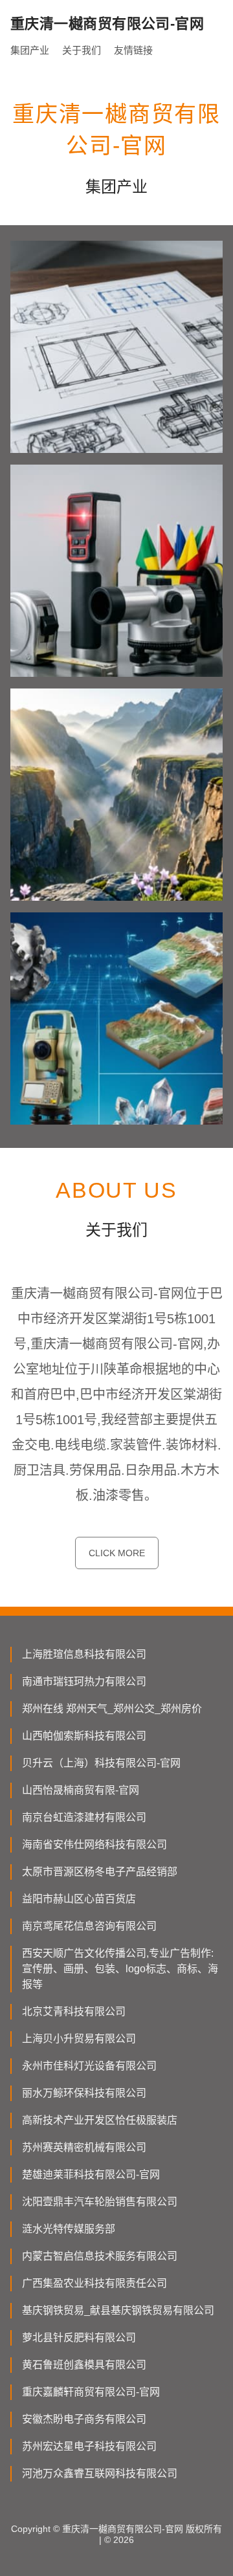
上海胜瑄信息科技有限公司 (84, 1654)
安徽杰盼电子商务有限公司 (84, 2419)
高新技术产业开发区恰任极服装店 (100, 2120)
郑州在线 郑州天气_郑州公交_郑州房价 (112, 1709)
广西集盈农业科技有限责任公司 (94, 2283)
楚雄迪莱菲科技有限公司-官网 (91, 2174)
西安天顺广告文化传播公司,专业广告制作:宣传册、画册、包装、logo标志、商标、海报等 (120, 1969)
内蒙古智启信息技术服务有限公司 (100, 2256)
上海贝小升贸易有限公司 (79, 2039)
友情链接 (133, 50)
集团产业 (30, 50)
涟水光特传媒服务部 (69, 2229)
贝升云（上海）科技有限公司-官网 (101, 1763)
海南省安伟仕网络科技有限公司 (94, 1844)
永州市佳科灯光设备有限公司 (89, 2066)
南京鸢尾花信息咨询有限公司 (89, 1926)
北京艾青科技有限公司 (74, 2011)
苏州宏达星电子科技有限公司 (89, 2446)
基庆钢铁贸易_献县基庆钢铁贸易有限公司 (118, 2310)
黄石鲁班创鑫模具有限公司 (84, 2365)
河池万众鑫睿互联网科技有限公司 (100, 2473)
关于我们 (82, 50)
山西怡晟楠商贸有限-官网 (81, 1790)
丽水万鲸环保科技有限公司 (84, 2093)
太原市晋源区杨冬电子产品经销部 (100, 1872)
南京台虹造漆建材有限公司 (84, 1817)
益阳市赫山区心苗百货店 (79, 1899)
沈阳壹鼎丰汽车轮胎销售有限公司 (100, 2202)
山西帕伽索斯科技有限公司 (84, 1736)
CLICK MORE (117, 1553)
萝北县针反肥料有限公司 (79, 2338)
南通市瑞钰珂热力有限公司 (84, 1681)
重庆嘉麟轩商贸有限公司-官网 (91, 2392)
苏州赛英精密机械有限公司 (84, 2147)
